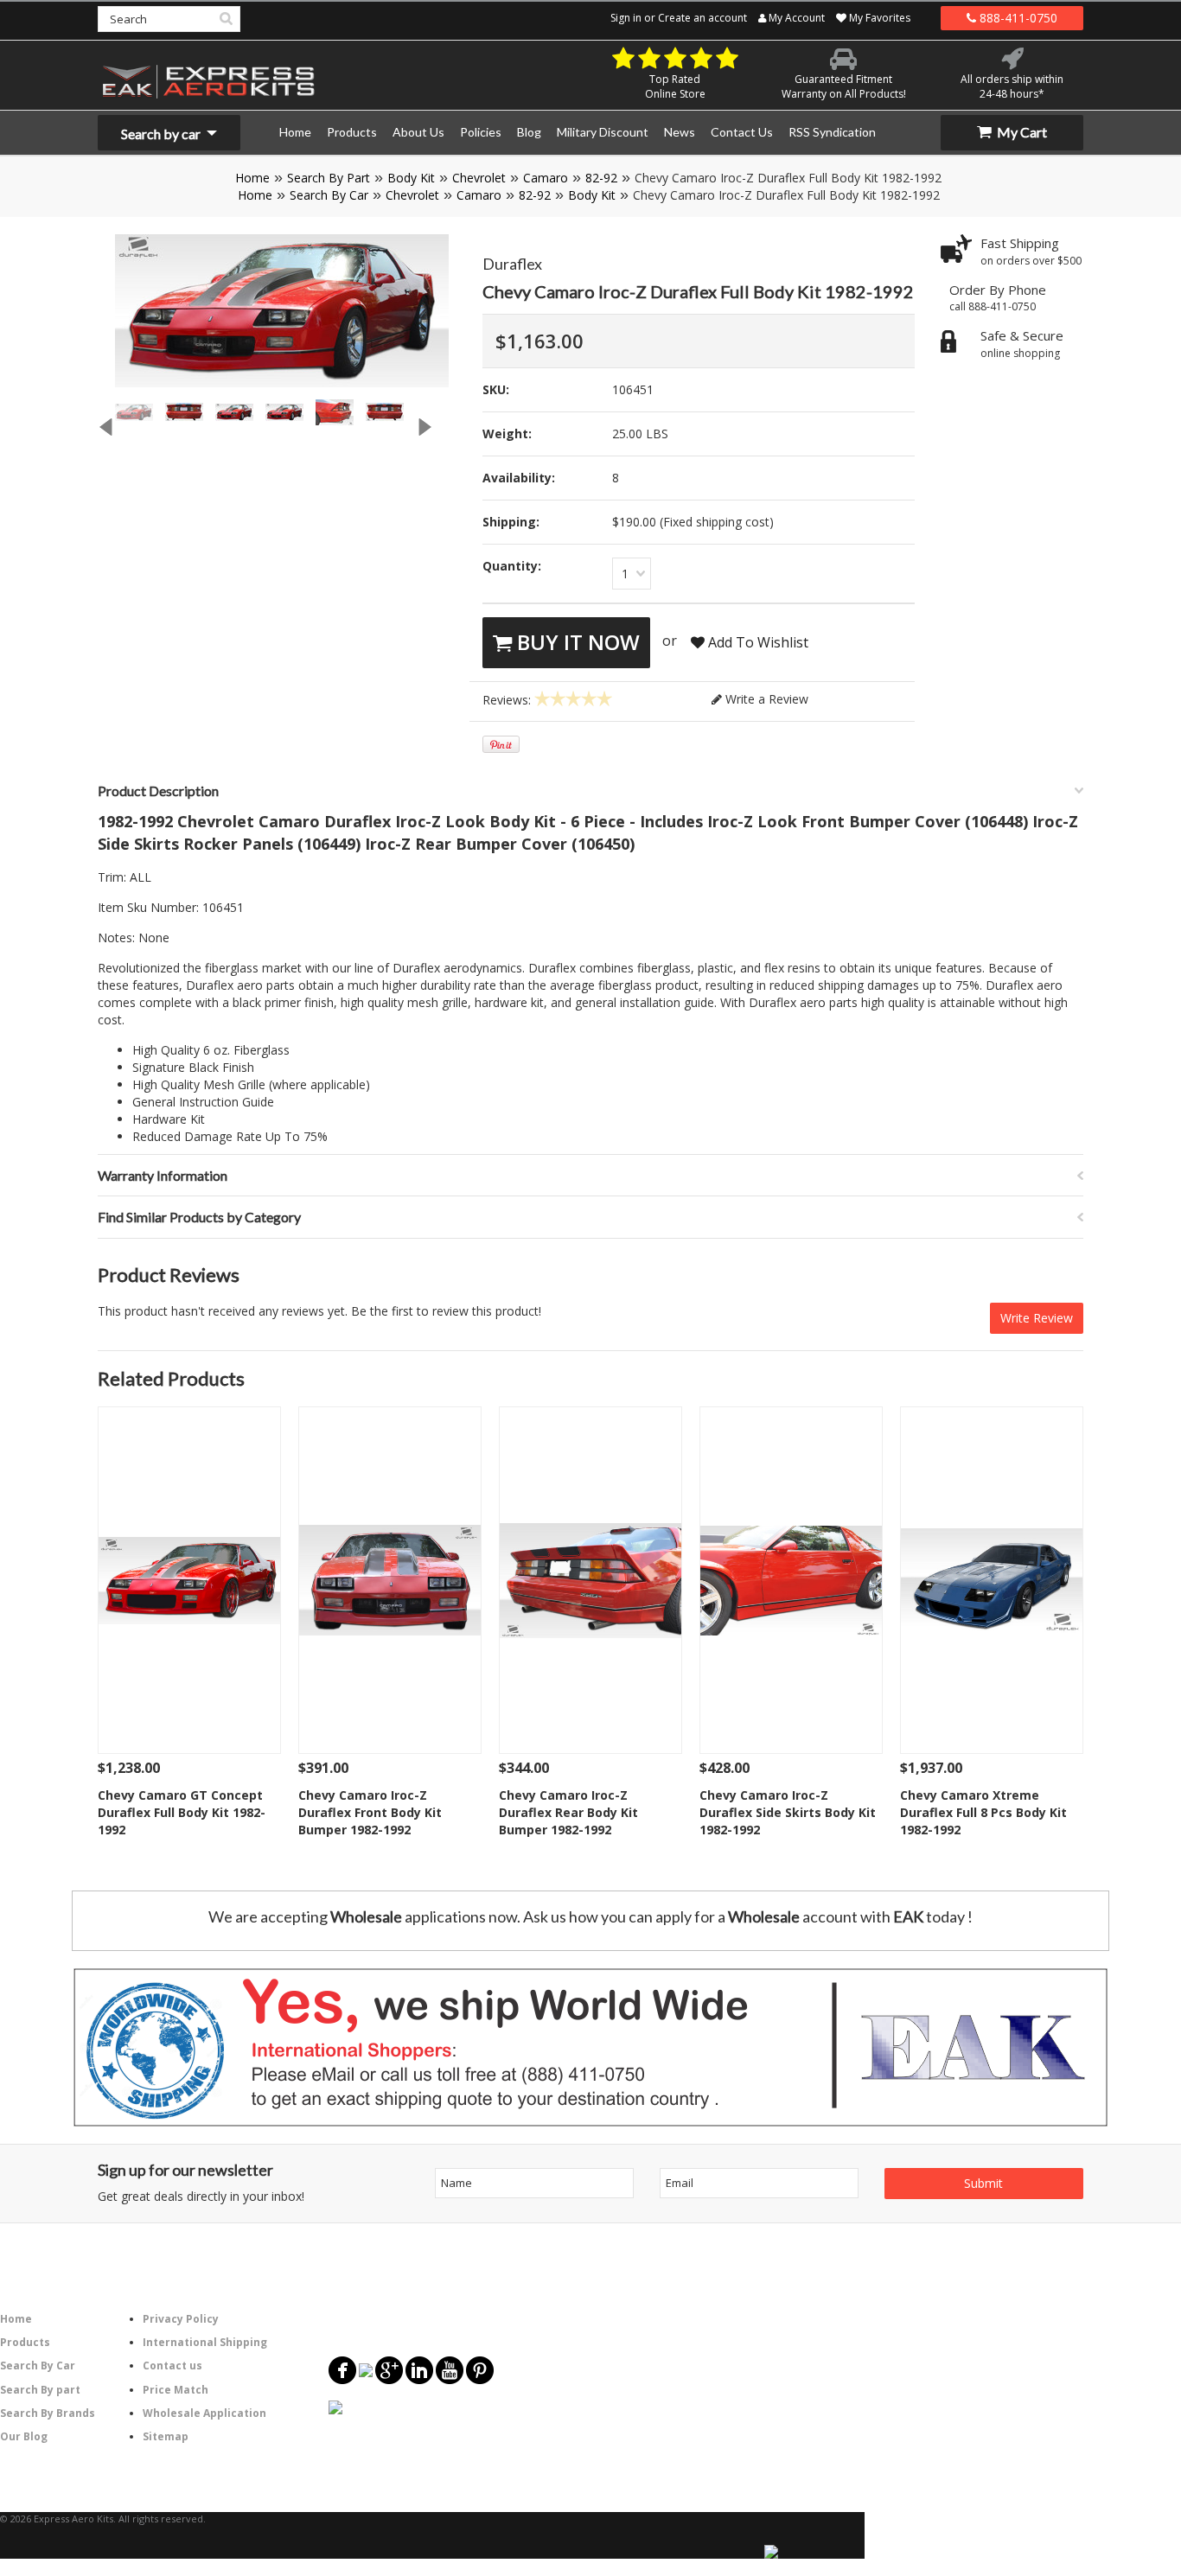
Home (252, 178)
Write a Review (765, 699)
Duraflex (512, 264)
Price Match (176, 2390)
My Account (795, 18)
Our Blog (24, 2436)
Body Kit (411, 178)
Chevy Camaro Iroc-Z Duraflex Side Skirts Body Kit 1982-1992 (788, 1812)
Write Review (1037, 1318)
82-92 (601, 178)
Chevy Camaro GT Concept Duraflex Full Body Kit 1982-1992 (182, 1812)
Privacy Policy (181, 2319)
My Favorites (878, 18)
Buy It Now (576, 642)
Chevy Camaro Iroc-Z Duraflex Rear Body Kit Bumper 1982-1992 (568, 1812)
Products (25, 2342)
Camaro (546, 178)
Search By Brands (48, 2413)
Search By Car (329, 195)
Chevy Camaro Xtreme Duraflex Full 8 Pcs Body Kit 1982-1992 (983, 1812)
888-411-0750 (1017, 18)
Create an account (702, 18)
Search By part (40, 2390)
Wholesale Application (204, 2413)
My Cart (1021, 132)
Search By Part (329, 178)
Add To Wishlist (756, 642)
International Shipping (205, 2342)
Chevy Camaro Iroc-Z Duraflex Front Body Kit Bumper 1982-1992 (370, 1812)
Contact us (172, 2366)
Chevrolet (479, 178)
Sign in (626, 18)
